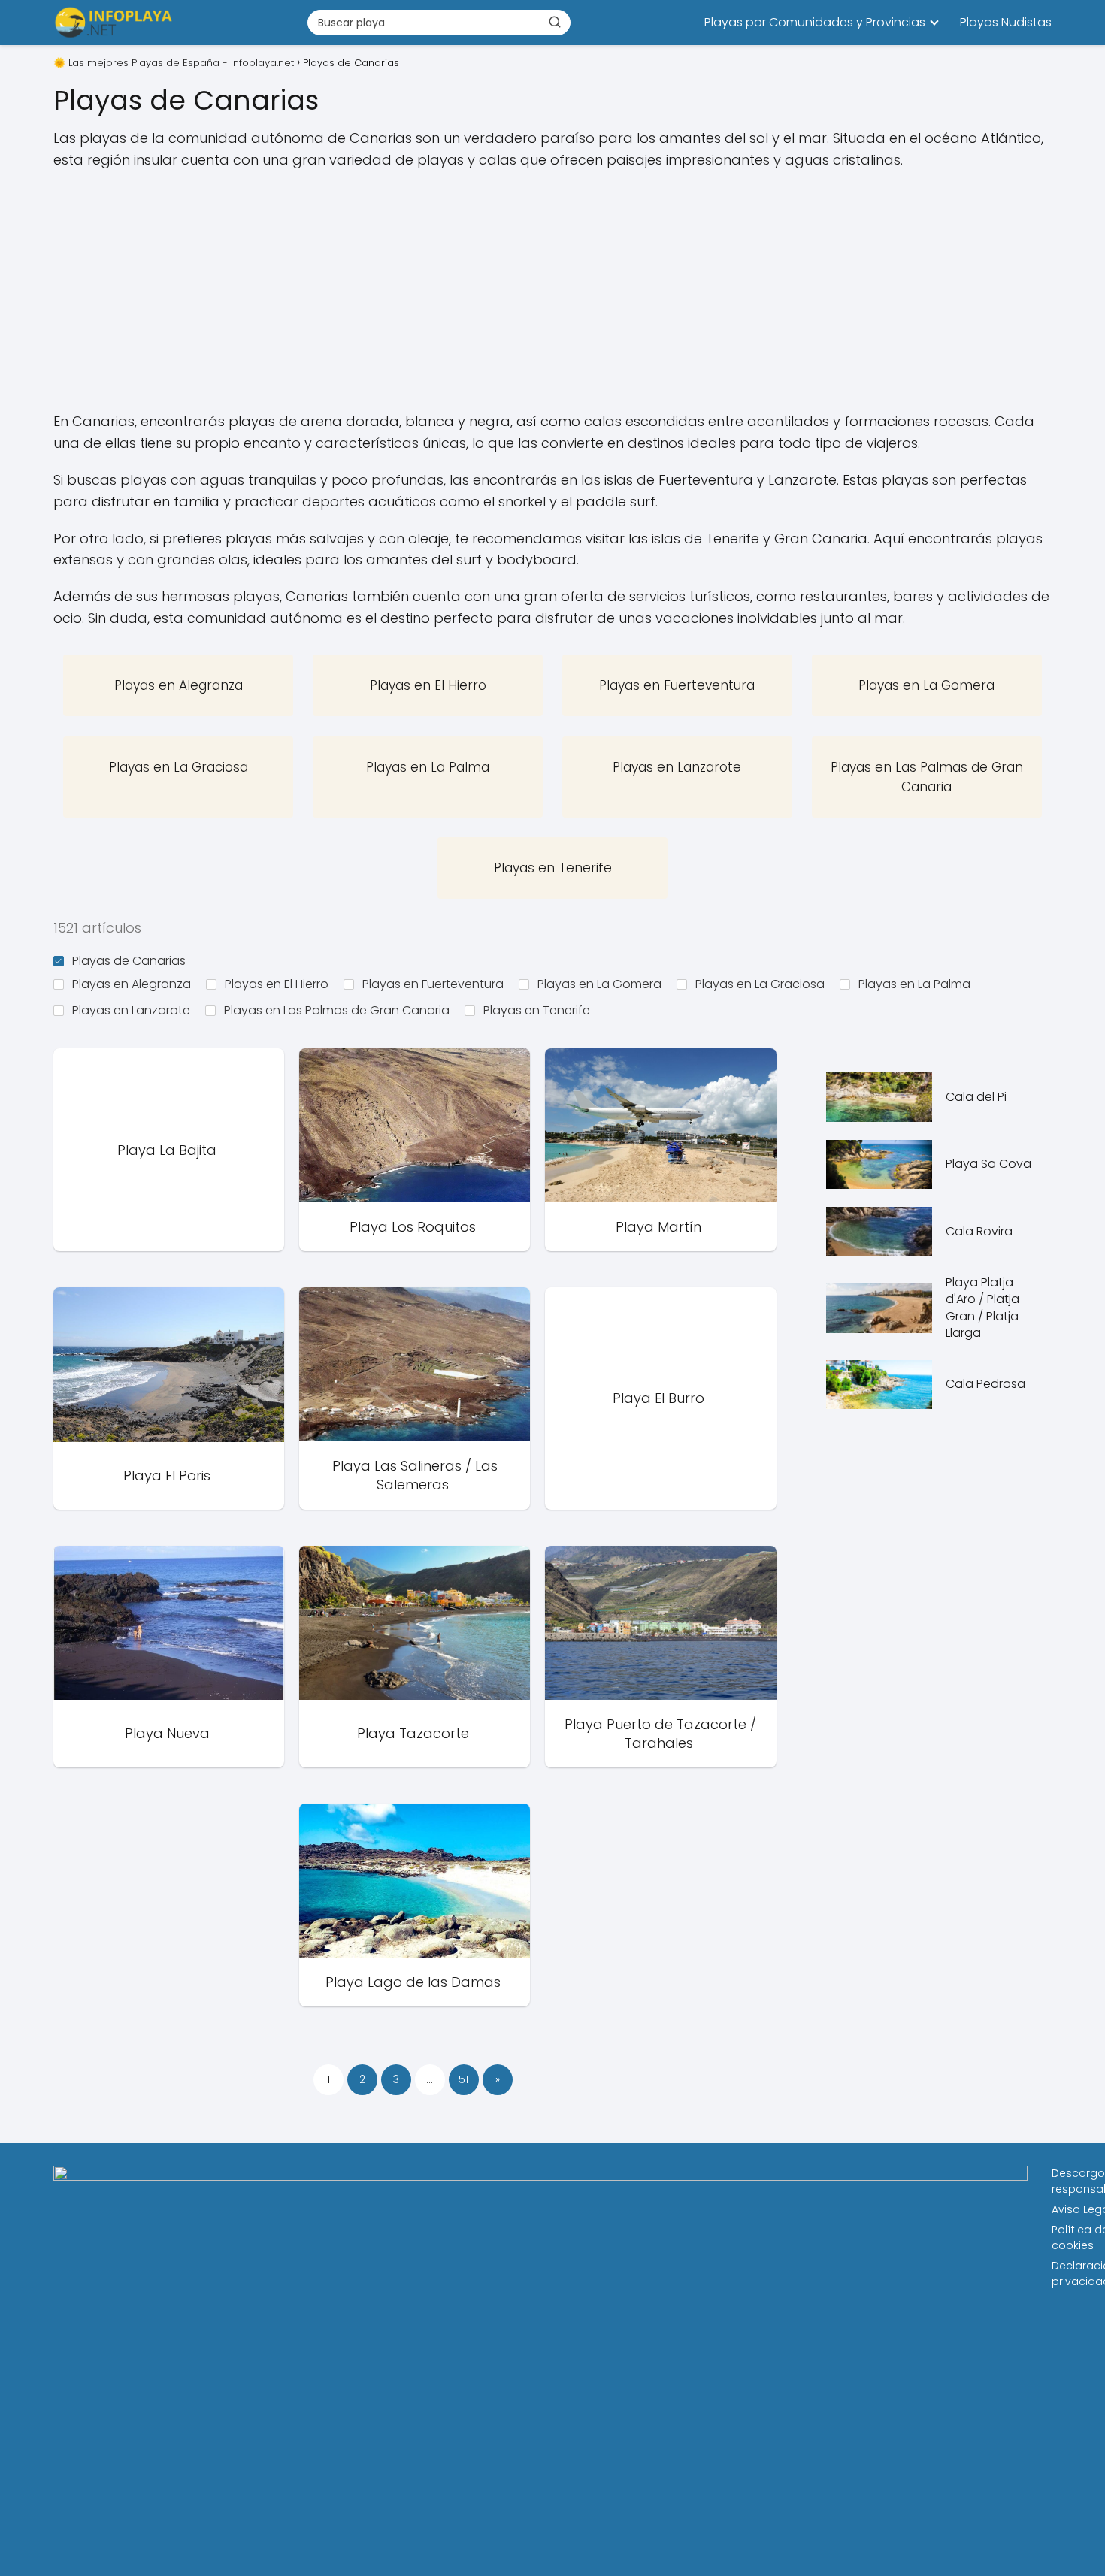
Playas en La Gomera (599, 984)
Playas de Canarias (129, 961)
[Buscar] (555, 22)
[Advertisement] (552, 291)
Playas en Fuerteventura (433, 984)
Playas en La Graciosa (760, 984)
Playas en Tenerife (537, 1010)
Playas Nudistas (1006, 22)
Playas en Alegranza (132, 984)
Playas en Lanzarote (131, 1010)
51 (463, 2079)
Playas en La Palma (914, 984)
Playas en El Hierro (277, 984)
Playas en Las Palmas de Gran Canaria (337, 1010)
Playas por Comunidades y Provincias (815, 22)
